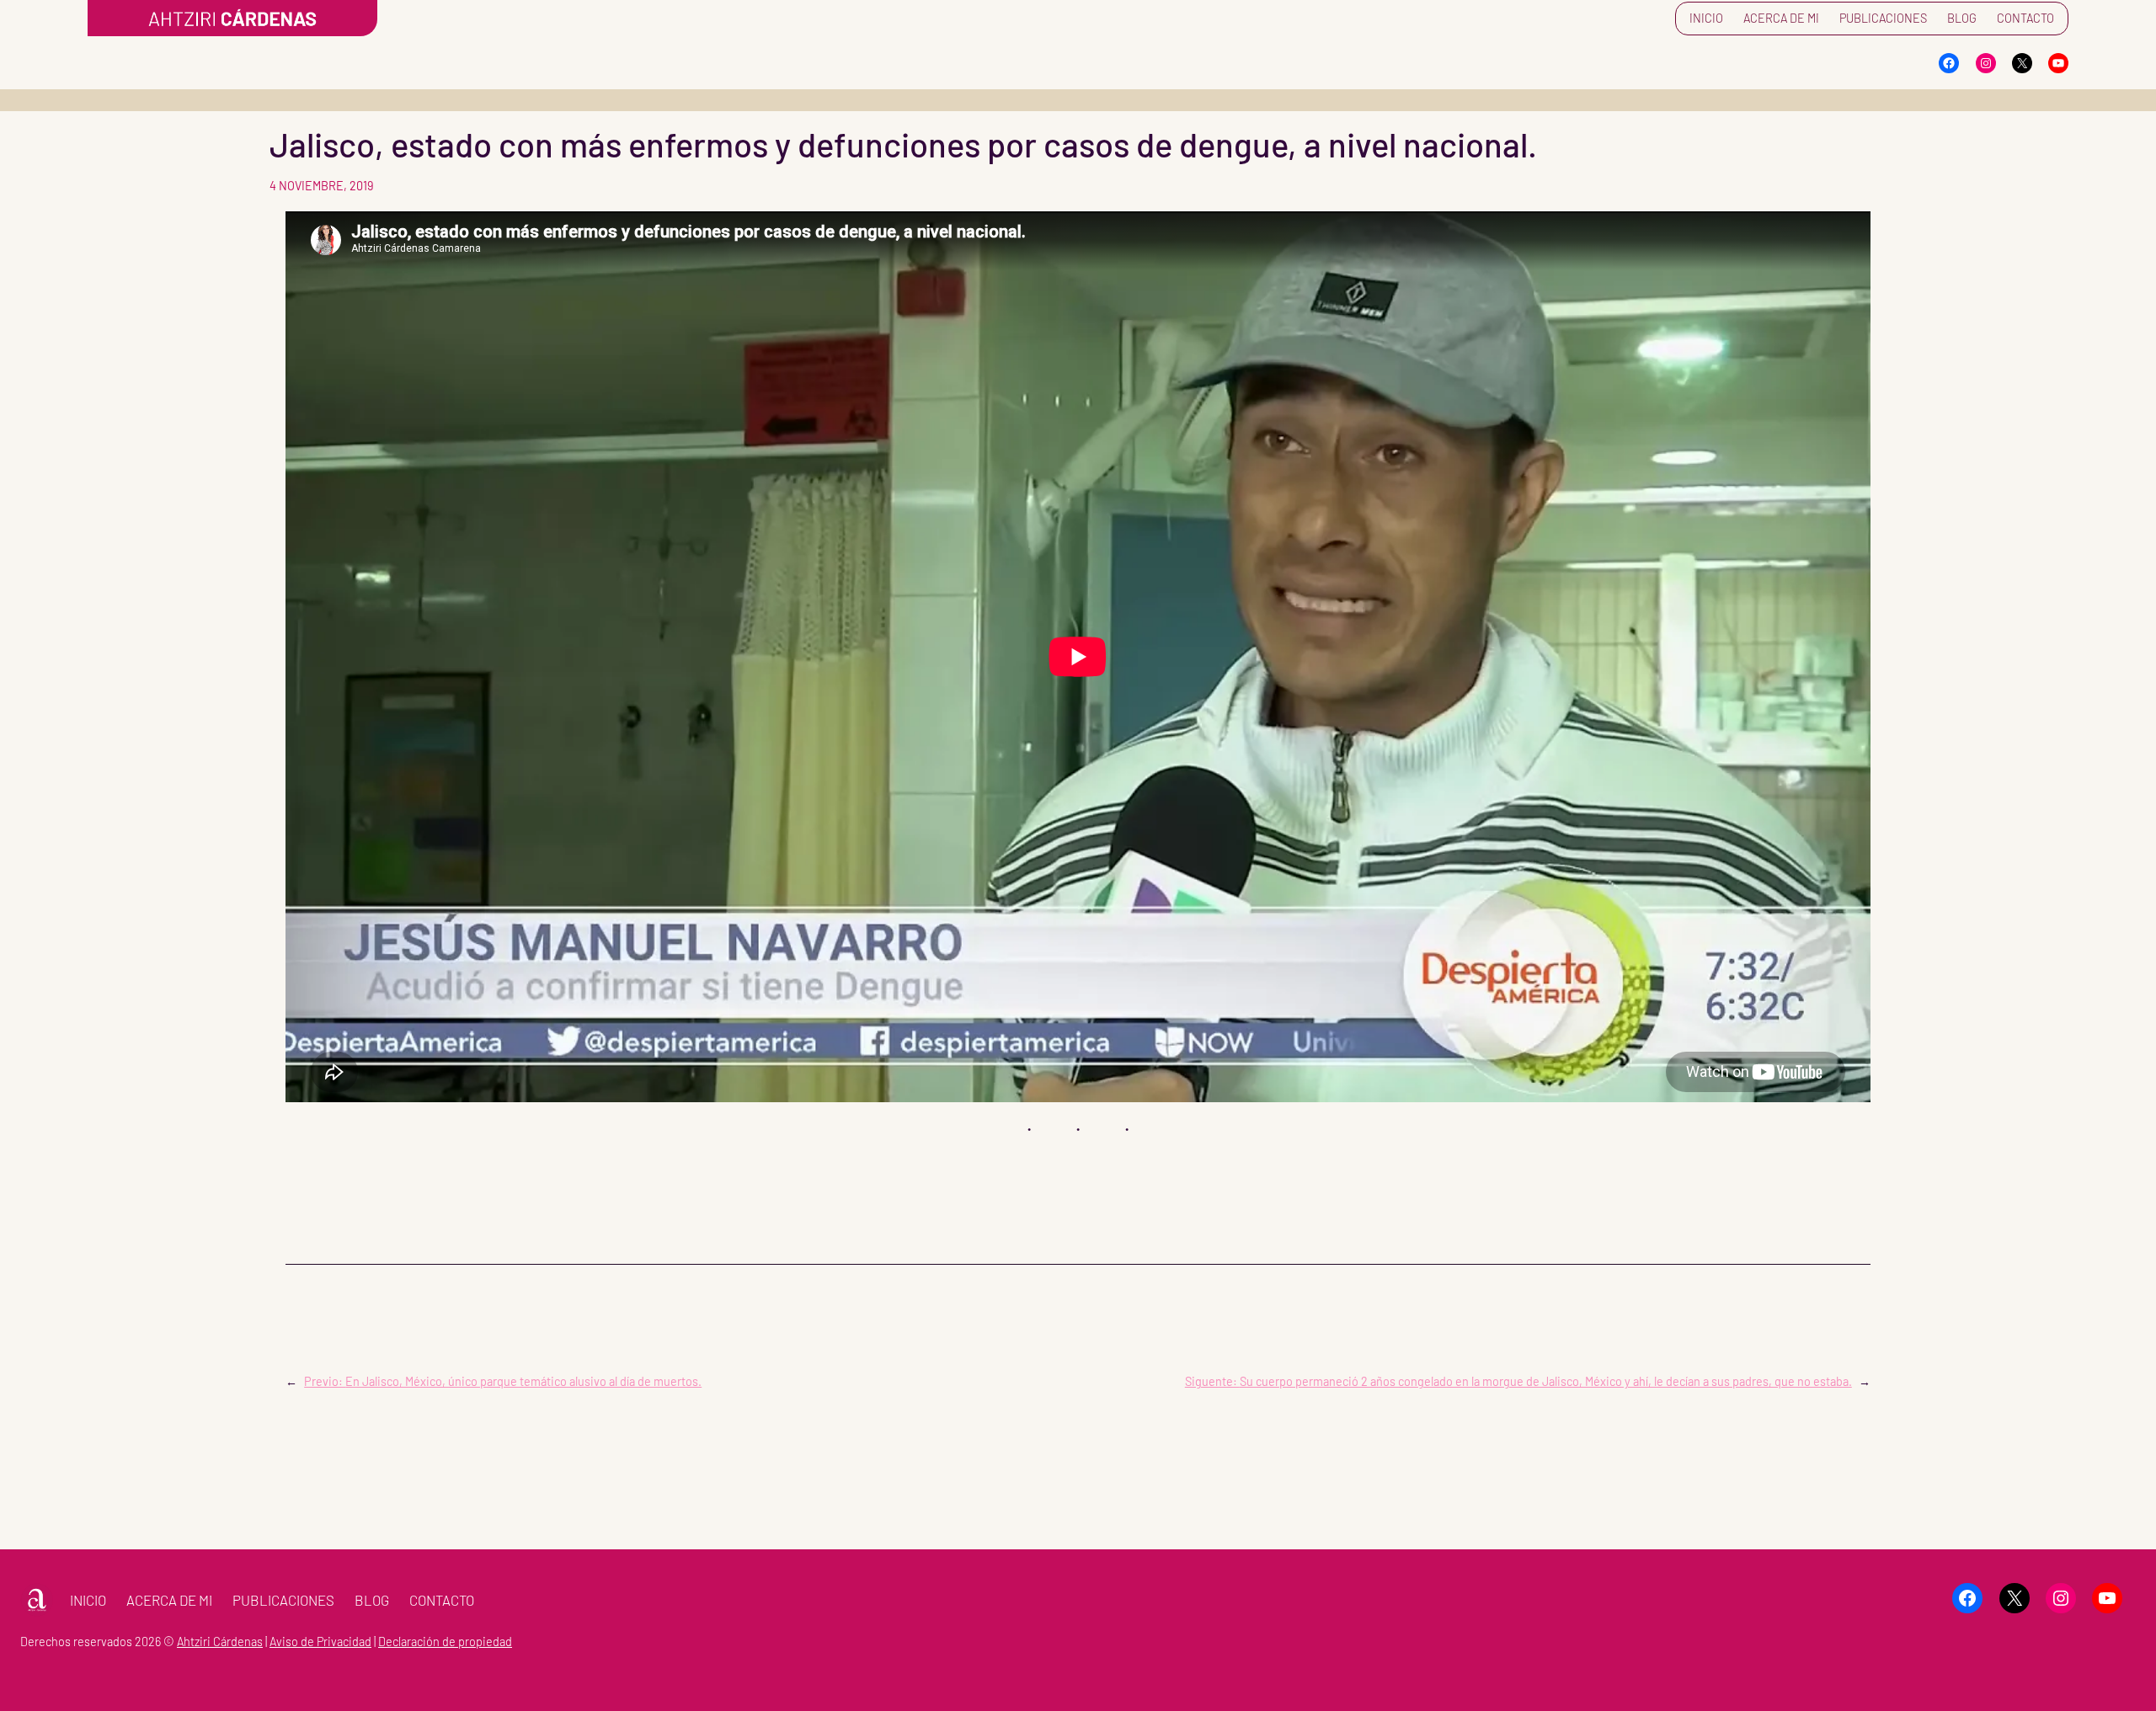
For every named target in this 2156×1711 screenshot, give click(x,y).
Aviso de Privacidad (320, 1642)
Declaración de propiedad (445, 1642)
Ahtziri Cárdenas (220, 1642)
